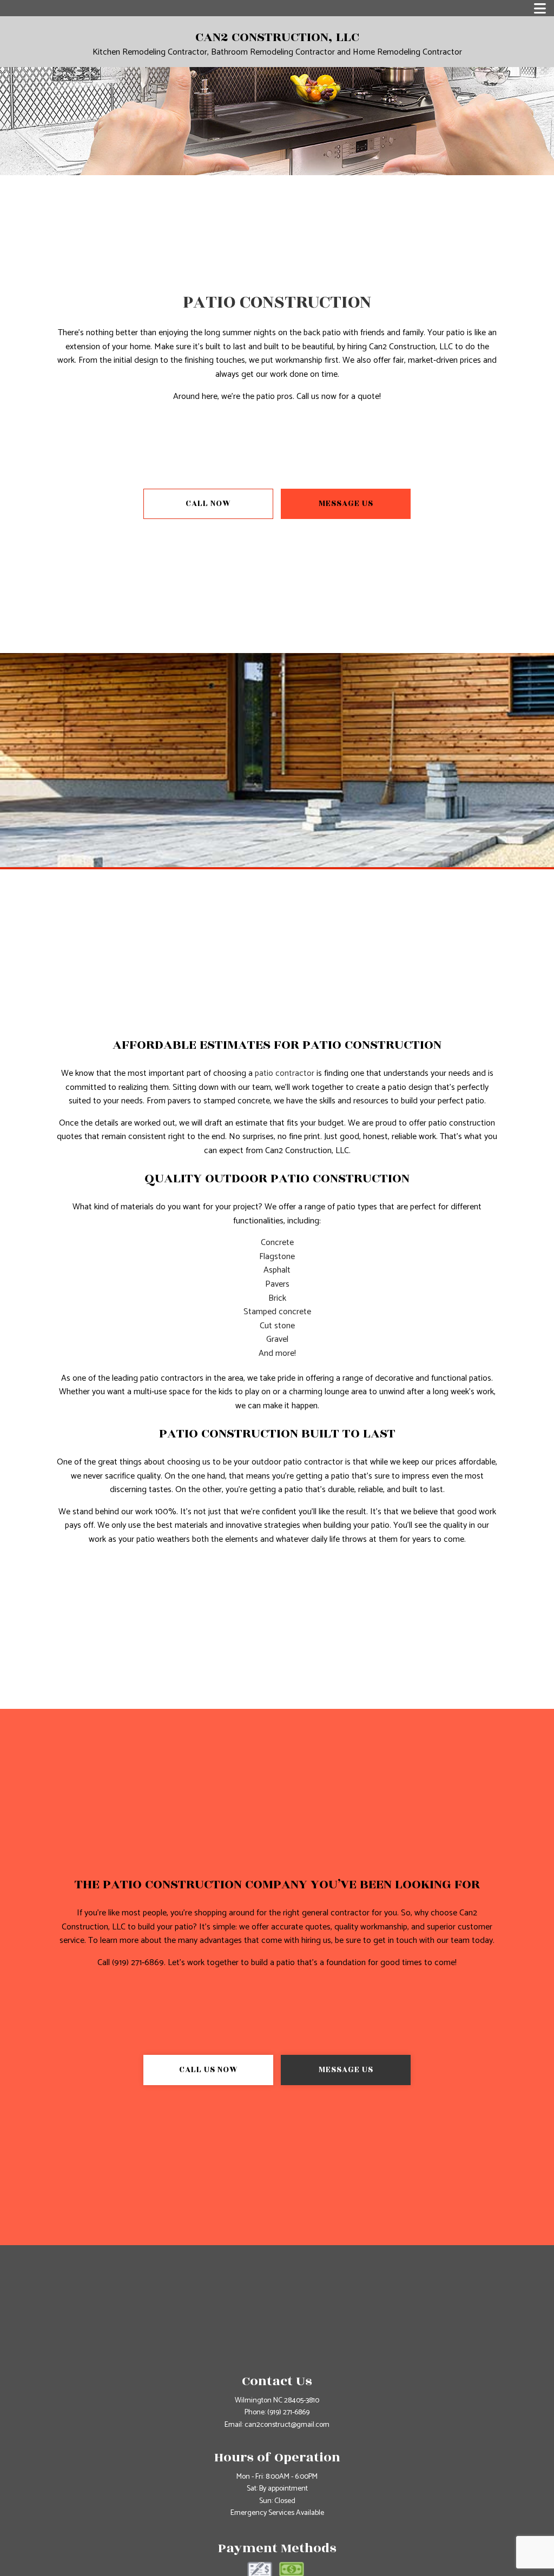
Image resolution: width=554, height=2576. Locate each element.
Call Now (208, 504)
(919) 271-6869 (288, 2412)
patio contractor (285, 1073)
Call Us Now (209, 2070)
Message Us (346, 504)
